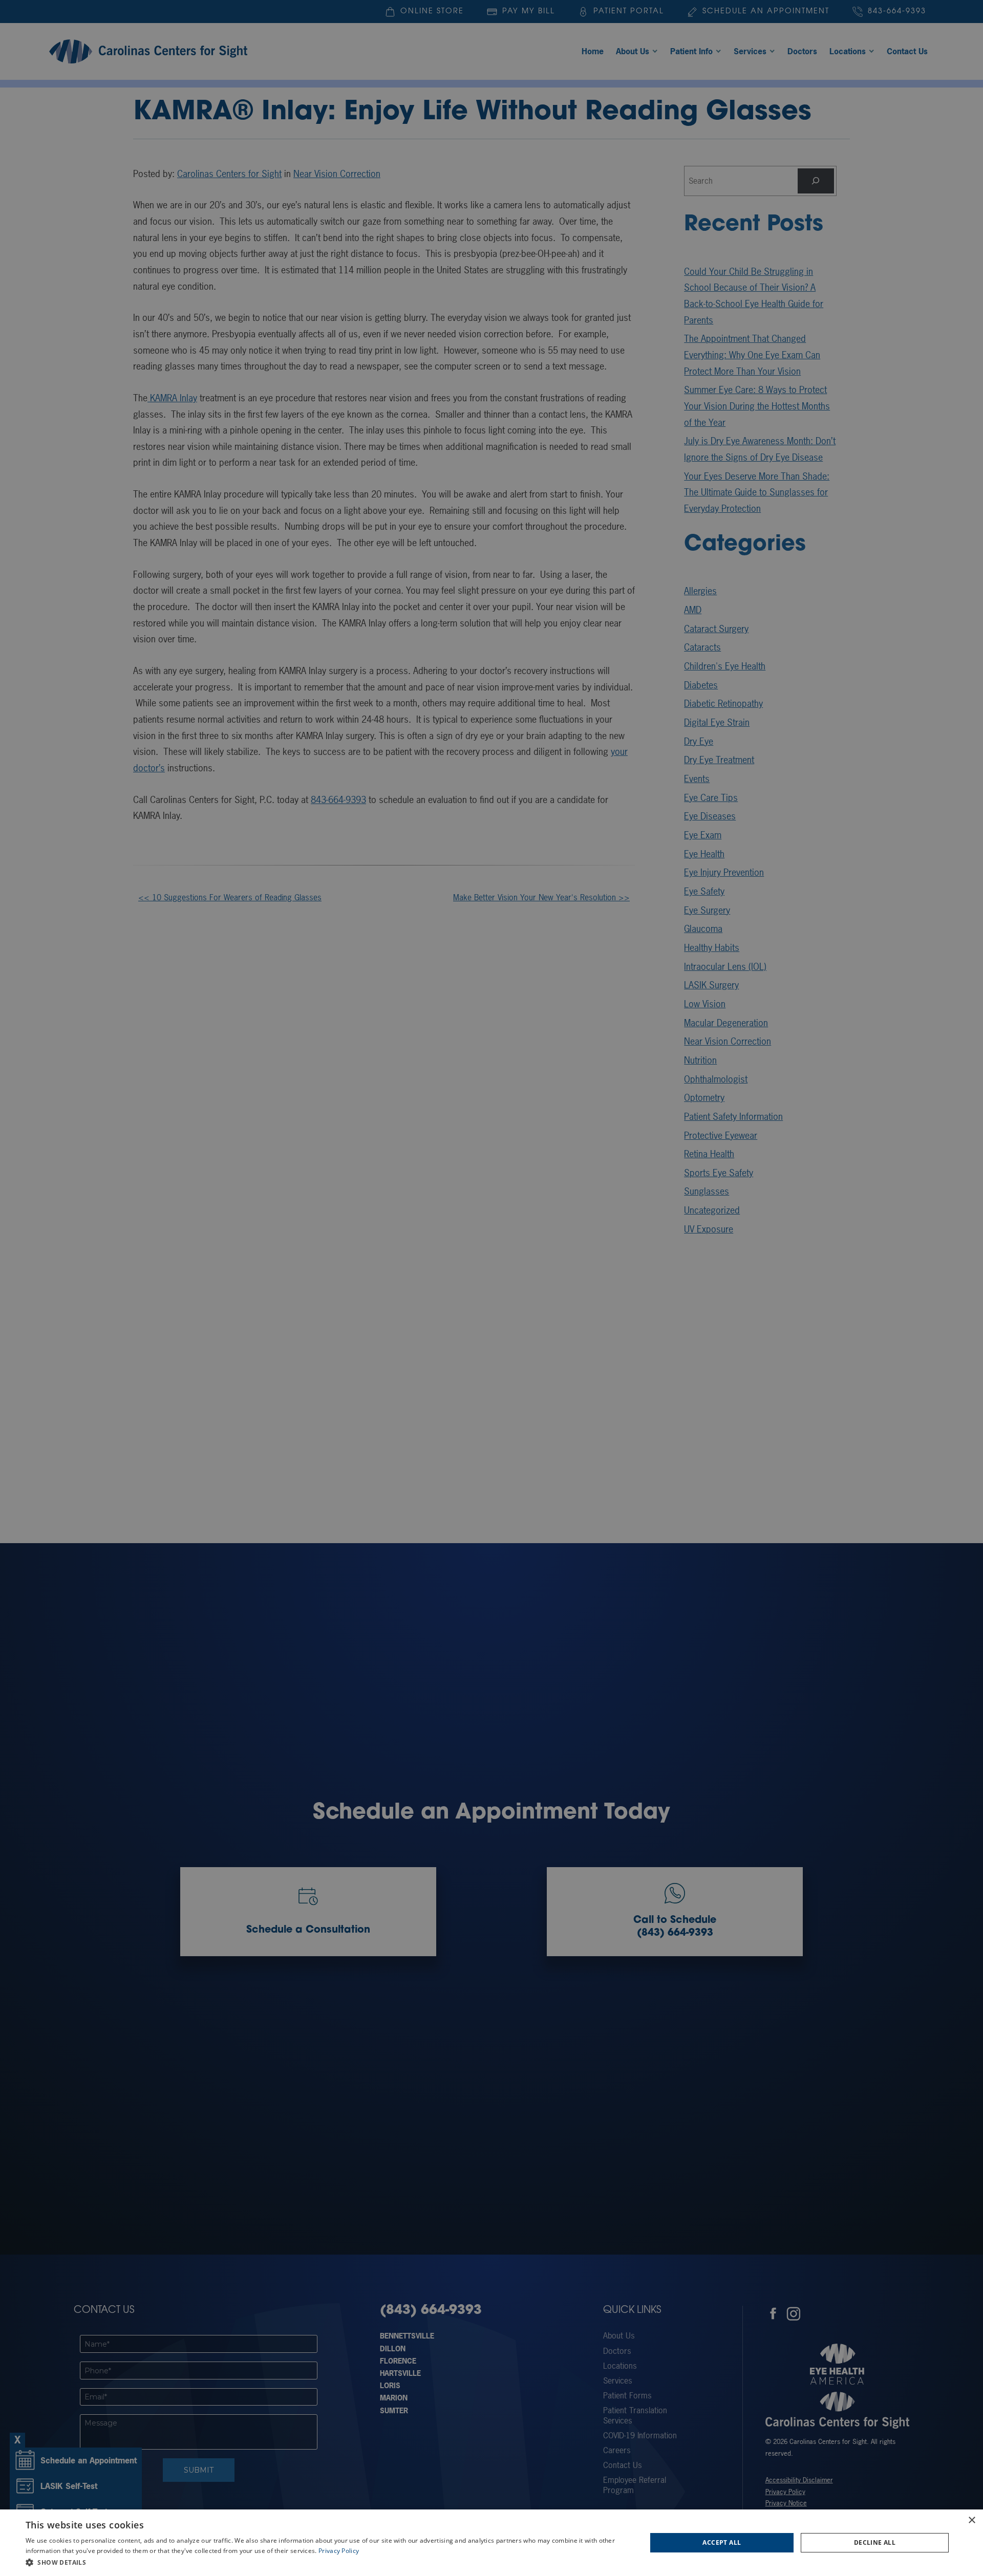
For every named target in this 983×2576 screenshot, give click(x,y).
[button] (327, 2562)
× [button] (971, 2520)
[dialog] (491, 2543)
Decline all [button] (875, 2542)
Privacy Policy (339, 2551)
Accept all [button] (722, 2542)
